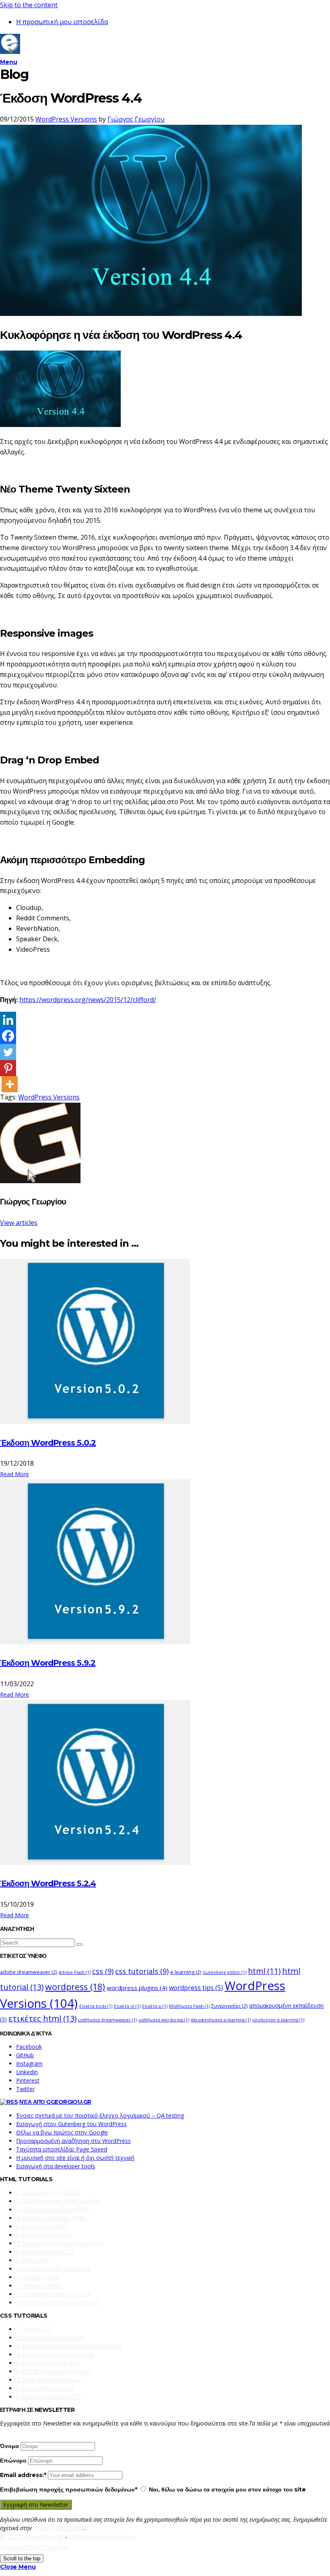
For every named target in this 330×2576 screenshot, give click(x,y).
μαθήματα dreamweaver (107, 2020)
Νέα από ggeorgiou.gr (55, 2102)
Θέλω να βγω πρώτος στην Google (62, 2132)
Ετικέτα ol (127, 2006)
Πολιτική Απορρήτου (102, 2537)
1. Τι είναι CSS (35, 2329)
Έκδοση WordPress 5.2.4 (48, 1883)
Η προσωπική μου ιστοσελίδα (62, 22)
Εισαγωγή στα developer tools (56, 2166)
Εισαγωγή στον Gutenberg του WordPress (71, 2124)
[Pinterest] (8, 1068)
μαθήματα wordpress (164, 2020)
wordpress (75, 1987)
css (103, 1971)
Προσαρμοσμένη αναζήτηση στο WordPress (73, 2141)
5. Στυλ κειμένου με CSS (48, 2363)
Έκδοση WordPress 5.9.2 (48, 1663)
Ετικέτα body (96, 2006)
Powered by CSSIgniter (34, 2547)
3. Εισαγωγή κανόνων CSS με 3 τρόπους (69, 2346)
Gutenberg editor (225, 1972)
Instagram (29, 2063)
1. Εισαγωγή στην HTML (48, 2193)
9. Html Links (33, 2260)
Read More (14, 1474)
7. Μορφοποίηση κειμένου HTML (60, 2243)
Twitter (25, 2089)
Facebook (29, 2047)
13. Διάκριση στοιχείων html (53, 2294)
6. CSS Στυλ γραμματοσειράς (53, 2371)
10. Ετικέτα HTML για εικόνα (53, 2269)
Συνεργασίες (229, 2006)
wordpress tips (196, 1988)
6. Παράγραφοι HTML (44, 2235)
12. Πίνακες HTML (40, 2286)
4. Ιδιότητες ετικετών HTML (52, 2218)
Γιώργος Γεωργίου (136, 119)
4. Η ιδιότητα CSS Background (55, 2354)
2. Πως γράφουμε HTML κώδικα (58, 2201)
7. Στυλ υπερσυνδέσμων (49, 2380)
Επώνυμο (13, 2461)
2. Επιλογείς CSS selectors (50, 2338)
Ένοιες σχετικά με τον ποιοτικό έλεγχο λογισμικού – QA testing (100, 2115)
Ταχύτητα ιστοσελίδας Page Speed (62, 2149)
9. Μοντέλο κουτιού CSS (48, 2397)
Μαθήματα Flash (189, 2006)
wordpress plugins (137, 1988)
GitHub (25, 2055)
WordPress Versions (66, 119)
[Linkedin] (8, 1020)
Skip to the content (29, 5)
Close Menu (18, 2567)
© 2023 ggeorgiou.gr (32, 2537)
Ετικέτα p (155, 2006)
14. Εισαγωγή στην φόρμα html (57, 2303)
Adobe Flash (75, 1972)
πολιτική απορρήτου (59, 2528)
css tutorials (142, 1971)
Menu (8, 62)
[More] (10, 1084)
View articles (19, 1223)
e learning (186, 1972)
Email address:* (24, 2475)
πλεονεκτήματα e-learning (221, 2020)
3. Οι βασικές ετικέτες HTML (53, 2210)
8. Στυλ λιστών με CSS (45, 2252)
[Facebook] (8, 1036)
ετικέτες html (42, 2018)
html (264, 1971)
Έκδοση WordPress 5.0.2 (48, 1443)
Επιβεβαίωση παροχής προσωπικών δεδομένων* (69, 2489)
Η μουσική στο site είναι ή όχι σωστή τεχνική (75, 2158)
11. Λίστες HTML (38, 2277)
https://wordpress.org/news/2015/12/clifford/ (88, 1000)
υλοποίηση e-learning (278, 2020)
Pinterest (28, 2080)
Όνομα (9, 2446)
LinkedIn (27, 2072)
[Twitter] (8, 1052)
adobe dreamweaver (29, 1972)
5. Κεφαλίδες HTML (42, 2226)
